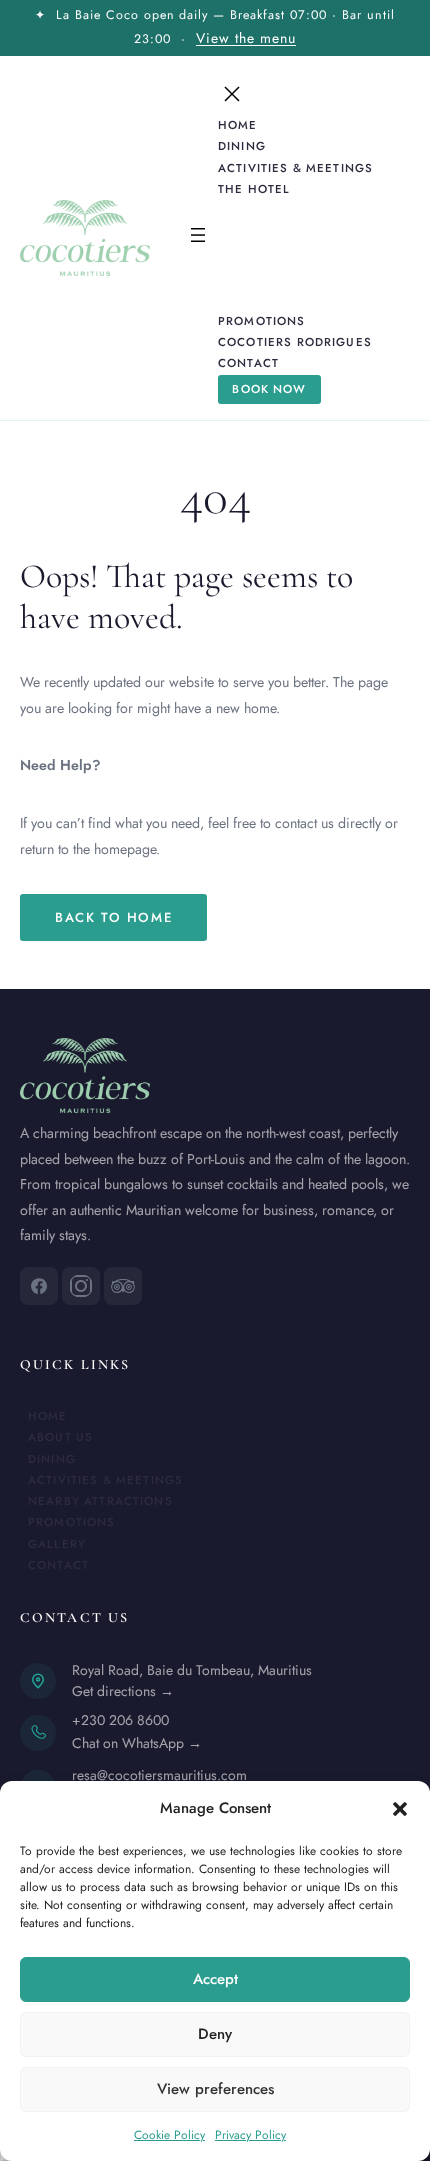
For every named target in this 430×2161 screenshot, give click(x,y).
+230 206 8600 (120, 1720)
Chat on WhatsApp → (137, 1743)
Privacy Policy (250, 2135)
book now (269, 389)
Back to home (113, 917)
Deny (215, 2034)
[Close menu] (232, 94)
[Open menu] (198, 237)
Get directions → (123, 1691)
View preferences (215, 2089)
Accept (215, 1979)
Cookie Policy (169, 2135)
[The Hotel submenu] (307, 188)
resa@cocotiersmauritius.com (159, 1775)
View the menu (246, 38)
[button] (400, 1809)
